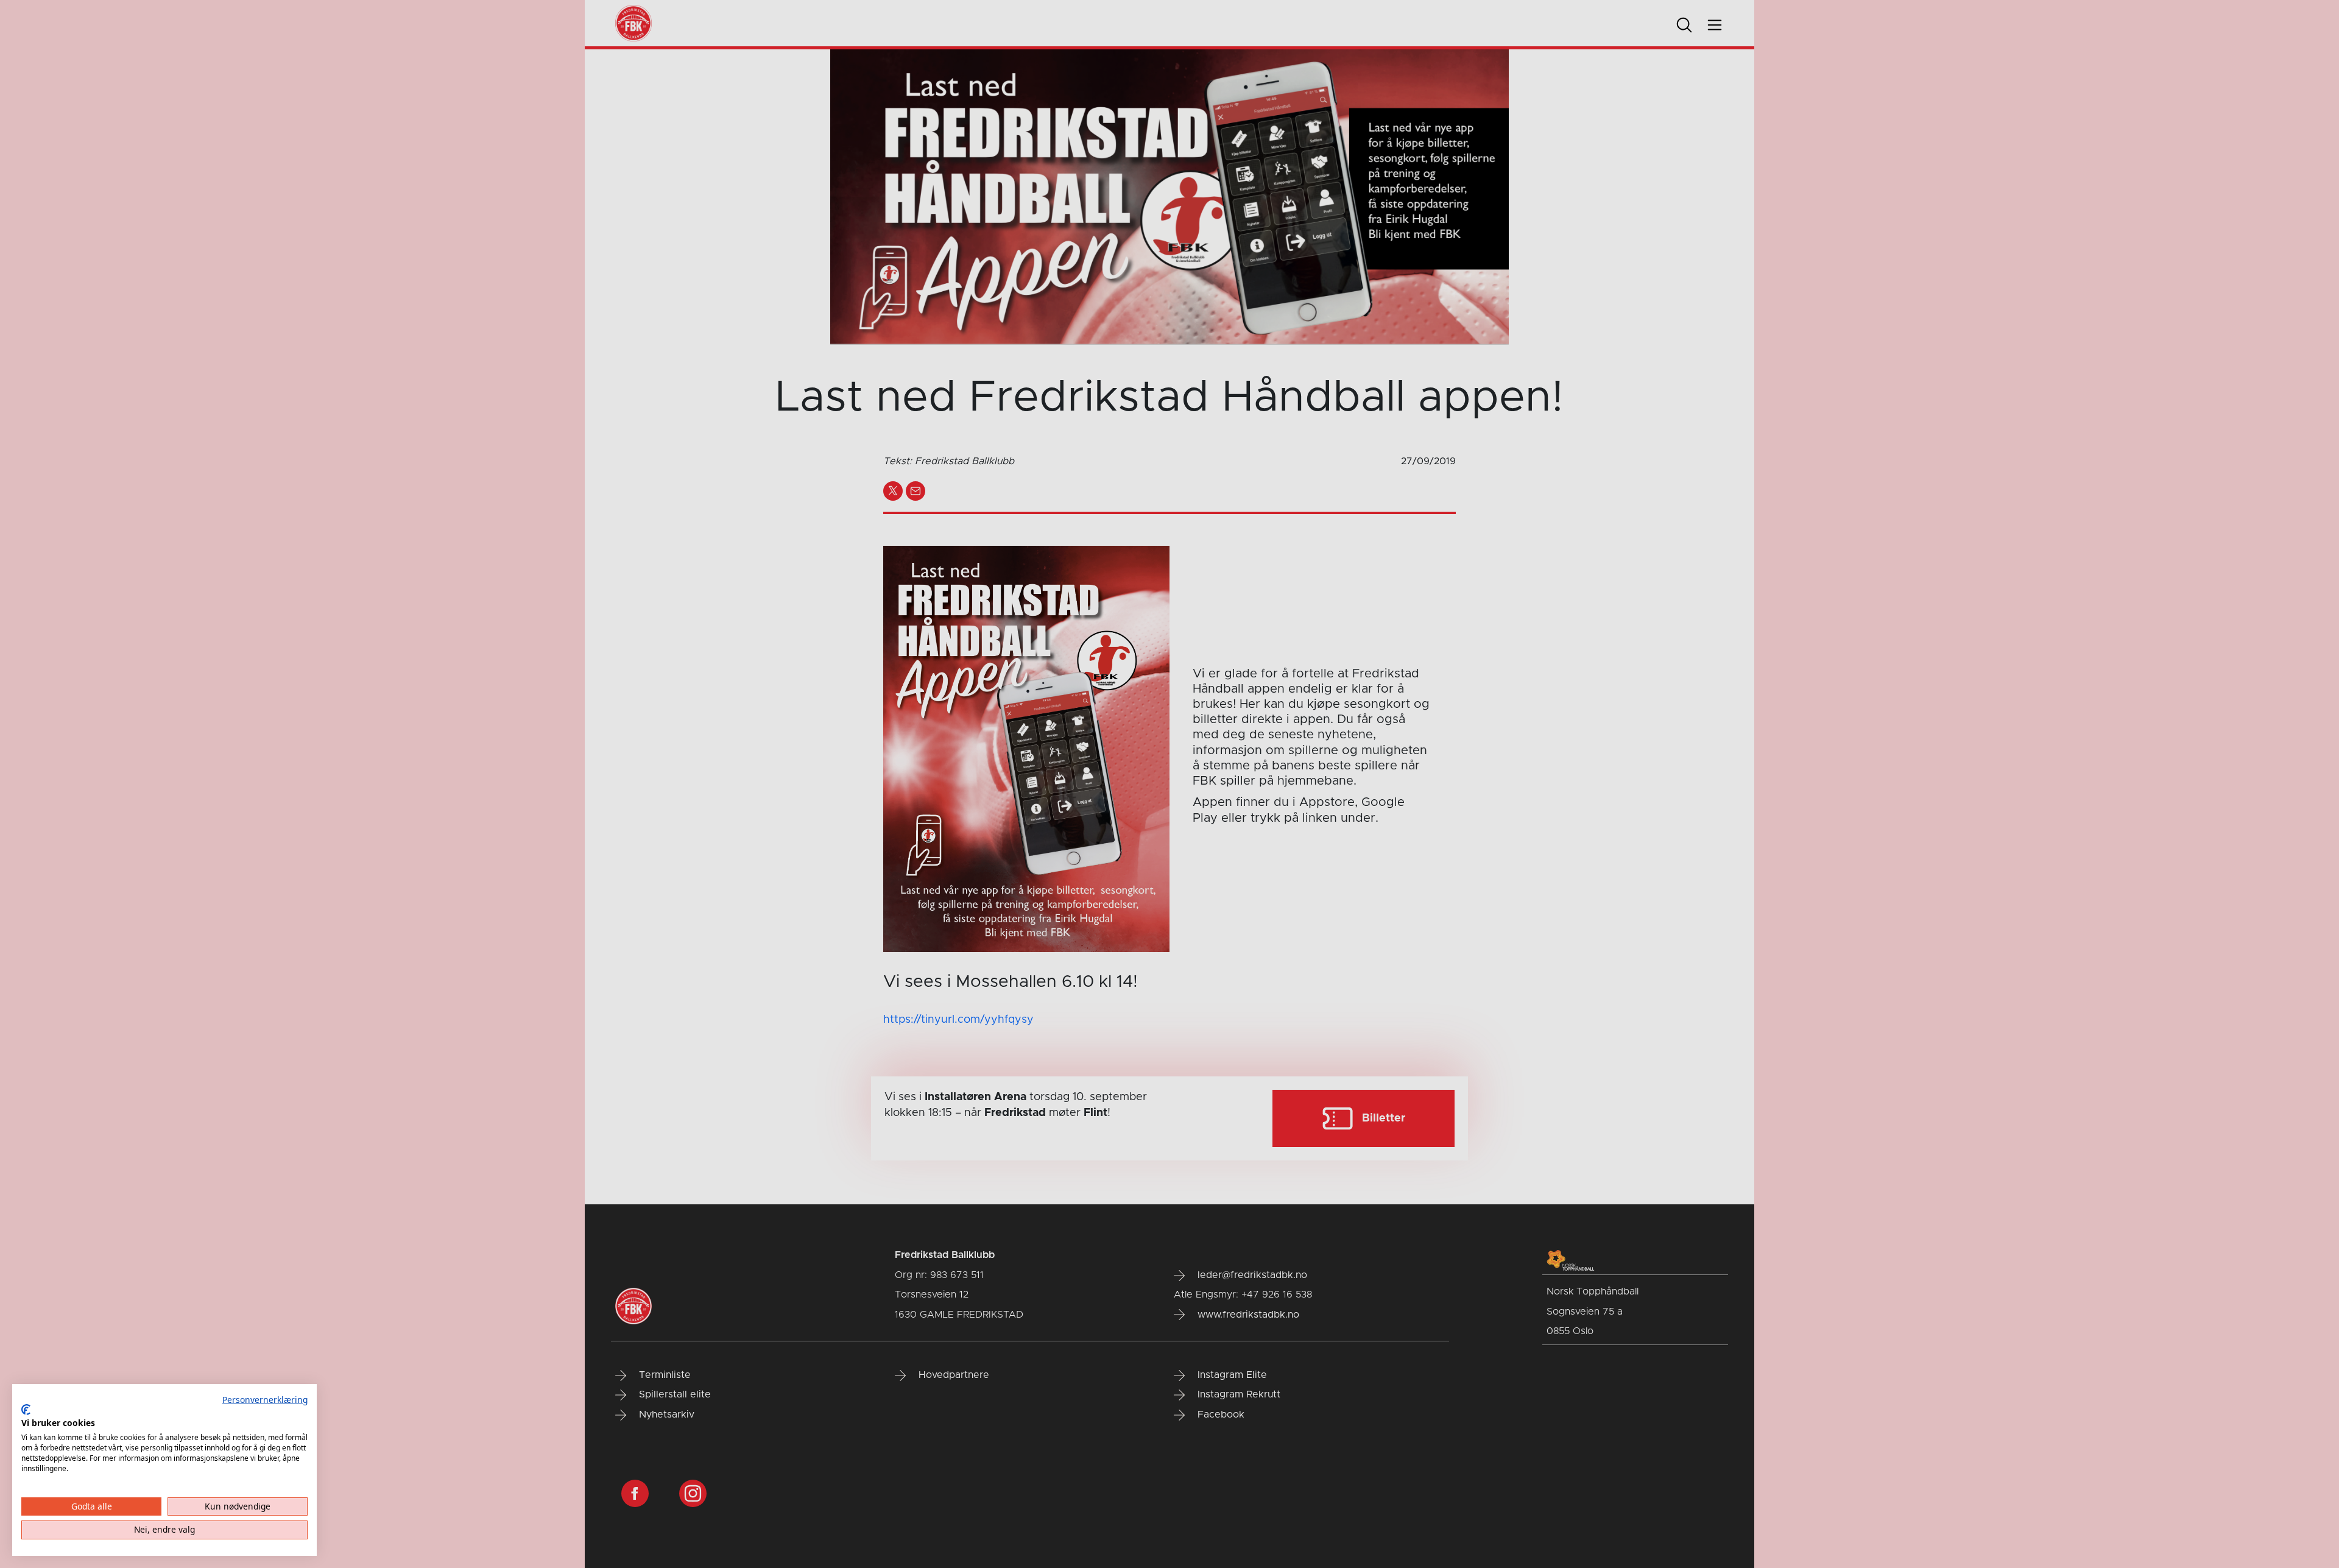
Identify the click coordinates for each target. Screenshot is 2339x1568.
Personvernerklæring (265, 1400)
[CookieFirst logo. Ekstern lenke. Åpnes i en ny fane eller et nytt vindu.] (26, 1410)
